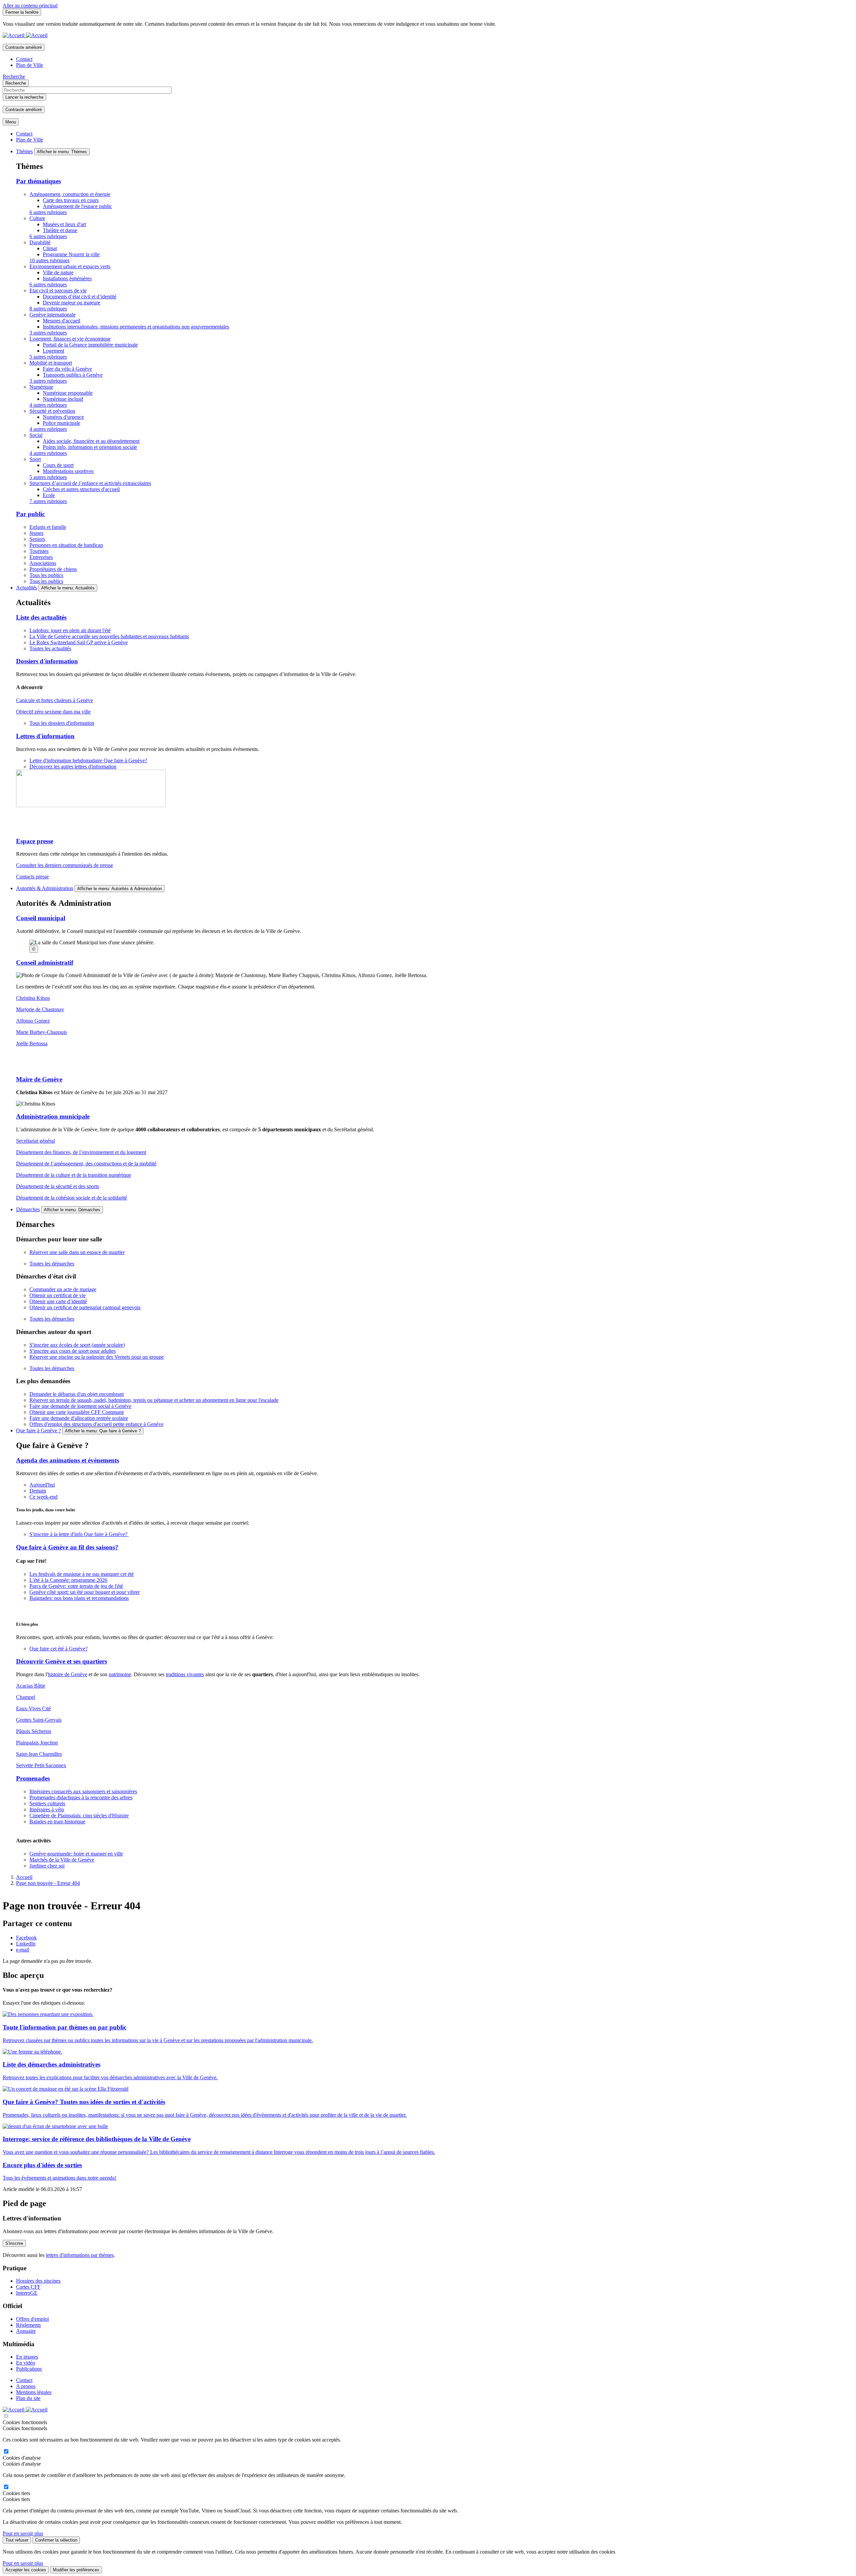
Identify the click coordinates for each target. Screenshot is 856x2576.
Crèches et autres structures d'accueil (81, 489)
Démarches (28, 1209)
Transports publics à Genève (73, 375)
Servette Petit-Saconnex (41, 1765)
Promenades (33, 1778)
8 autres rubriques (48, 309)
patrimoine (120, 1674)
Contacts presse (32, 877)
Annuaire (26, 2331)
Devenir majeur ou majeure (72, 303)
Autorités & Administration (45, 888)
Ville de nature (58, 272)
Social (36, 435)
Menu (11, 122)
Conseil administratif (45, 963)
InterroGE (27, 2293)
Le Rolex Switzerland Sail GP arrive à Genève (79, 642)
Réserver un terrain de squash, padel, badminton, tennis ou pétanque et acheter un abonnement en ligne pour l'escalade (154, 1400)
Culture (37, 218)
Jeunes (36, 533)
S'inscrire (14, 2243)
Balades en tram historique (57, 1822)
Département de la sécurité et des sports (58, 1186)
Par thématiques (38, 181)
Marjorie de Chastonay (40, 1009)
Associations (43, 563)
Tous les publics (46, 575)
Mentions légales (34, 2392)
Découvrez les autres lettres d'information (73, 767)
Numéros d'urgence (63, 417)
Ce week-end (43, 1497)
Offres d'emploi (32, 2319)
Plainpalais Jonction (37, 1743)
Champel (26, 1697)
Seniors (37, 539)
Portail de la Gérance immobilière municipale (90, 345)
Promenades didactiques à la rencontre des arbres (81, 1797)
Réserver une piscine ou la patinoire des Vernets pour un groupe (97, 1357)
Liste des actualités (41, 617)
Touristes (39, 551)
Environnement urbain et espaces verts (70, 266)
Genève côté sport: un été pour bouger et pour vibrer (85, 1592)
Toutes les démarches (52, 1264)
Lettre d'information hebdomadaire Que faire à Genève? (88, 760)
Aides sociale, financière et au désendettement (91, 441)
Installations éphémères (67, 278)
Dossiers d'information (47, 661)
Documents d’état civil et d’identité (80, 297)
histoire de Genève (68, 1674)
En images (27, 2357)
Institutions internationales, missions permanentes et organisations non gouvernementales (136, 327)
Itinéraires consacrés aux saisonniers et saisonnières (83, 1791)
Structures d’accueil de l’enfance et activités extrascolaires (90, 483)
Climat (50, 248)
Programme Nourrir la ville (71, 254)
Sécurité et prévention (52, 411)
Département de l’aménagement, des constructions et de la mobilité (86, 1164)
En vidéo (26, 2363)
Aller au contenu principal (30, 6)
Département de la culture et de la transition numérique (74, 1175)
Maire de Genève (39, 1079)
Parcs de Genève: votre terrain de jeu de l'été (76, 1586)
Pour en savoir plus (23, 2533)
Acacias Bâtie (31, 1686)
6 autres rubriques (48, 212)
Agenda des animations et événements (68, 1460)
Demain (38, 1491)
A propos (26, 2386)
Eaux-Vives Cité (33, 1708)
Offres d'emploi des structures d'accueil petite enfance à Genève (96, 1424)
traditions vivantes (185, 1674)
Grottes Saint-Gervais (39, 1720)
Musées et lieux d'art (64, 224)
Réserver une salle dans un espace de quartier (77, 1252)
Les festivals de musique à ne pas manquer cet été (82, 1574)
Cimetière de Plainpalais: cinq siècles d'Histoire (79, 1816)
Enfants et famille (48, 527)
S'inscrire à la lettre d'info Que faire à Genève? (79, 1534)
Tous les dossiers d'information (62, 723)
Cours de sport (58, 465)
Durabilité (40, 242)
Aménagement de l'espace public (77, 206)
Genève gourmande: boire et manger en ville (76, 1854)
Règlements (28, 2325)
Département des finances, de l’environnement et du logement (81, 1152)
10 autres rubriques (49, 260)
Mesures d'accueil (62, 321)
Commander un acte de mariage (63, 1289)
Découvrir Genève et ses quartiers (62, 1661)
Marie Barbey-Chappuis (41, 1032)
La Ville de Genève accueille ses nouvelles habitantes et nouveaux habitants (109, 636)
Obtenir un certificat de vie (58, 1295)
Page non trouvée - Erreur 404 (48, 1883)
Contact (24, 59)
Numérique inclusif (63, 399)
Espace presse (35, 841)
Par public (30, 514)
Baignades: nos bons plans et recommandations (79, 1598)
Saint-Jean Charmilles (39, 1754)
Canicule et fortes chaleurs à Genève (55, 700)
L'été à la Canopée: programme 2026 (68, 1580)
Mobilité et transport (51, 363)
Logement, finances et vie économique (70, 339)
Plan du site (28, 2398)
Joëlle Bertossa (32, 1043)
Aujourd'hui (42, 1485)
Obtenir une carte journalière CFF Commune (77, 1412)
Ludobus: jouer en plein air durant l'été (70, 630)
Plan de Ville (30, 65)
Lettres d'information (45, 736)
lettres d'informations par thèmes (80, 2255)
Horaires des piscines (38, 2281)
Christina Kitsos (33, 998)
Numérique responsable (68, 393)
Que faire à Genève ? (38, 1430)
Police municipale (62, 423)
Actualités (27, 588)
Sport (35, 459)
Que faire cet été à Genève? (59, 1649)
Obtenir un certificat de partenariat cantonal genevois (85, 1307)
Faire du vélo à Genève (67, 369)
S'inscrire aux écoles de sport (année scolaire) (77, 1345)
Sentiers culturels (47, 1803)
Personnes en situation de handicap (66, 545)
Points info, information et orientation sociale (90, 447)
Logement (53, 351)
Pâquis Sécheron (34, 1731)
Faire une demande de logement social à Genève (80, 1406)
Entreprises (41, 557)
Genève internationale (52, 315)
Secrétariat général (35, 1141)
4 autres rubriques (48, 405)
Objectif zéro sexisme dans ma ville (53, 712)
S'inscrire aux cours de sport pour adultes (73, 1351)
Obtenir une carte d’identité (58, 1301)
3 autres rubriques (48, 333)
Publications (29, 2369)
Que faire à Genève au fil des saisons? (67, 1547)
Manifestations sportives (68, 471)
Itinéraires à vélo (47, 1809)
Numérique (41, 387)
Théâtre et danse (60, 230)
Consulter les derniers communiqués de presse (65, 865)
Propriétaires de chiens (53, 569)
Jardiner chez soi (47, 1866)
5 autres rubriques (48, 357)
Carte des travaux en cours (71, 200)
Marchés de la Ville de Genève (62, 1860)
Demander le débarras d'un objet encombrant (77, 1394)
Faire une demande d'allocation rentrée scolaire (79, 1418)
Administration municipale (53, 1116)
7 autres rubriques (48, 501)
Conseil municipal (41, 918)
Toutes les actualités (50, 648)
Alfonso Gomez (33, 1021)
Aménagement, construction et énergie (70, 194)
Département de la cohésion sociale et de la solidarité (72, 1198)
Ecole (49, 495)
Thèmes (24, 151)
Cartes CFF (28, 2287)
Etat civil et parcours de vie (58, 291)
